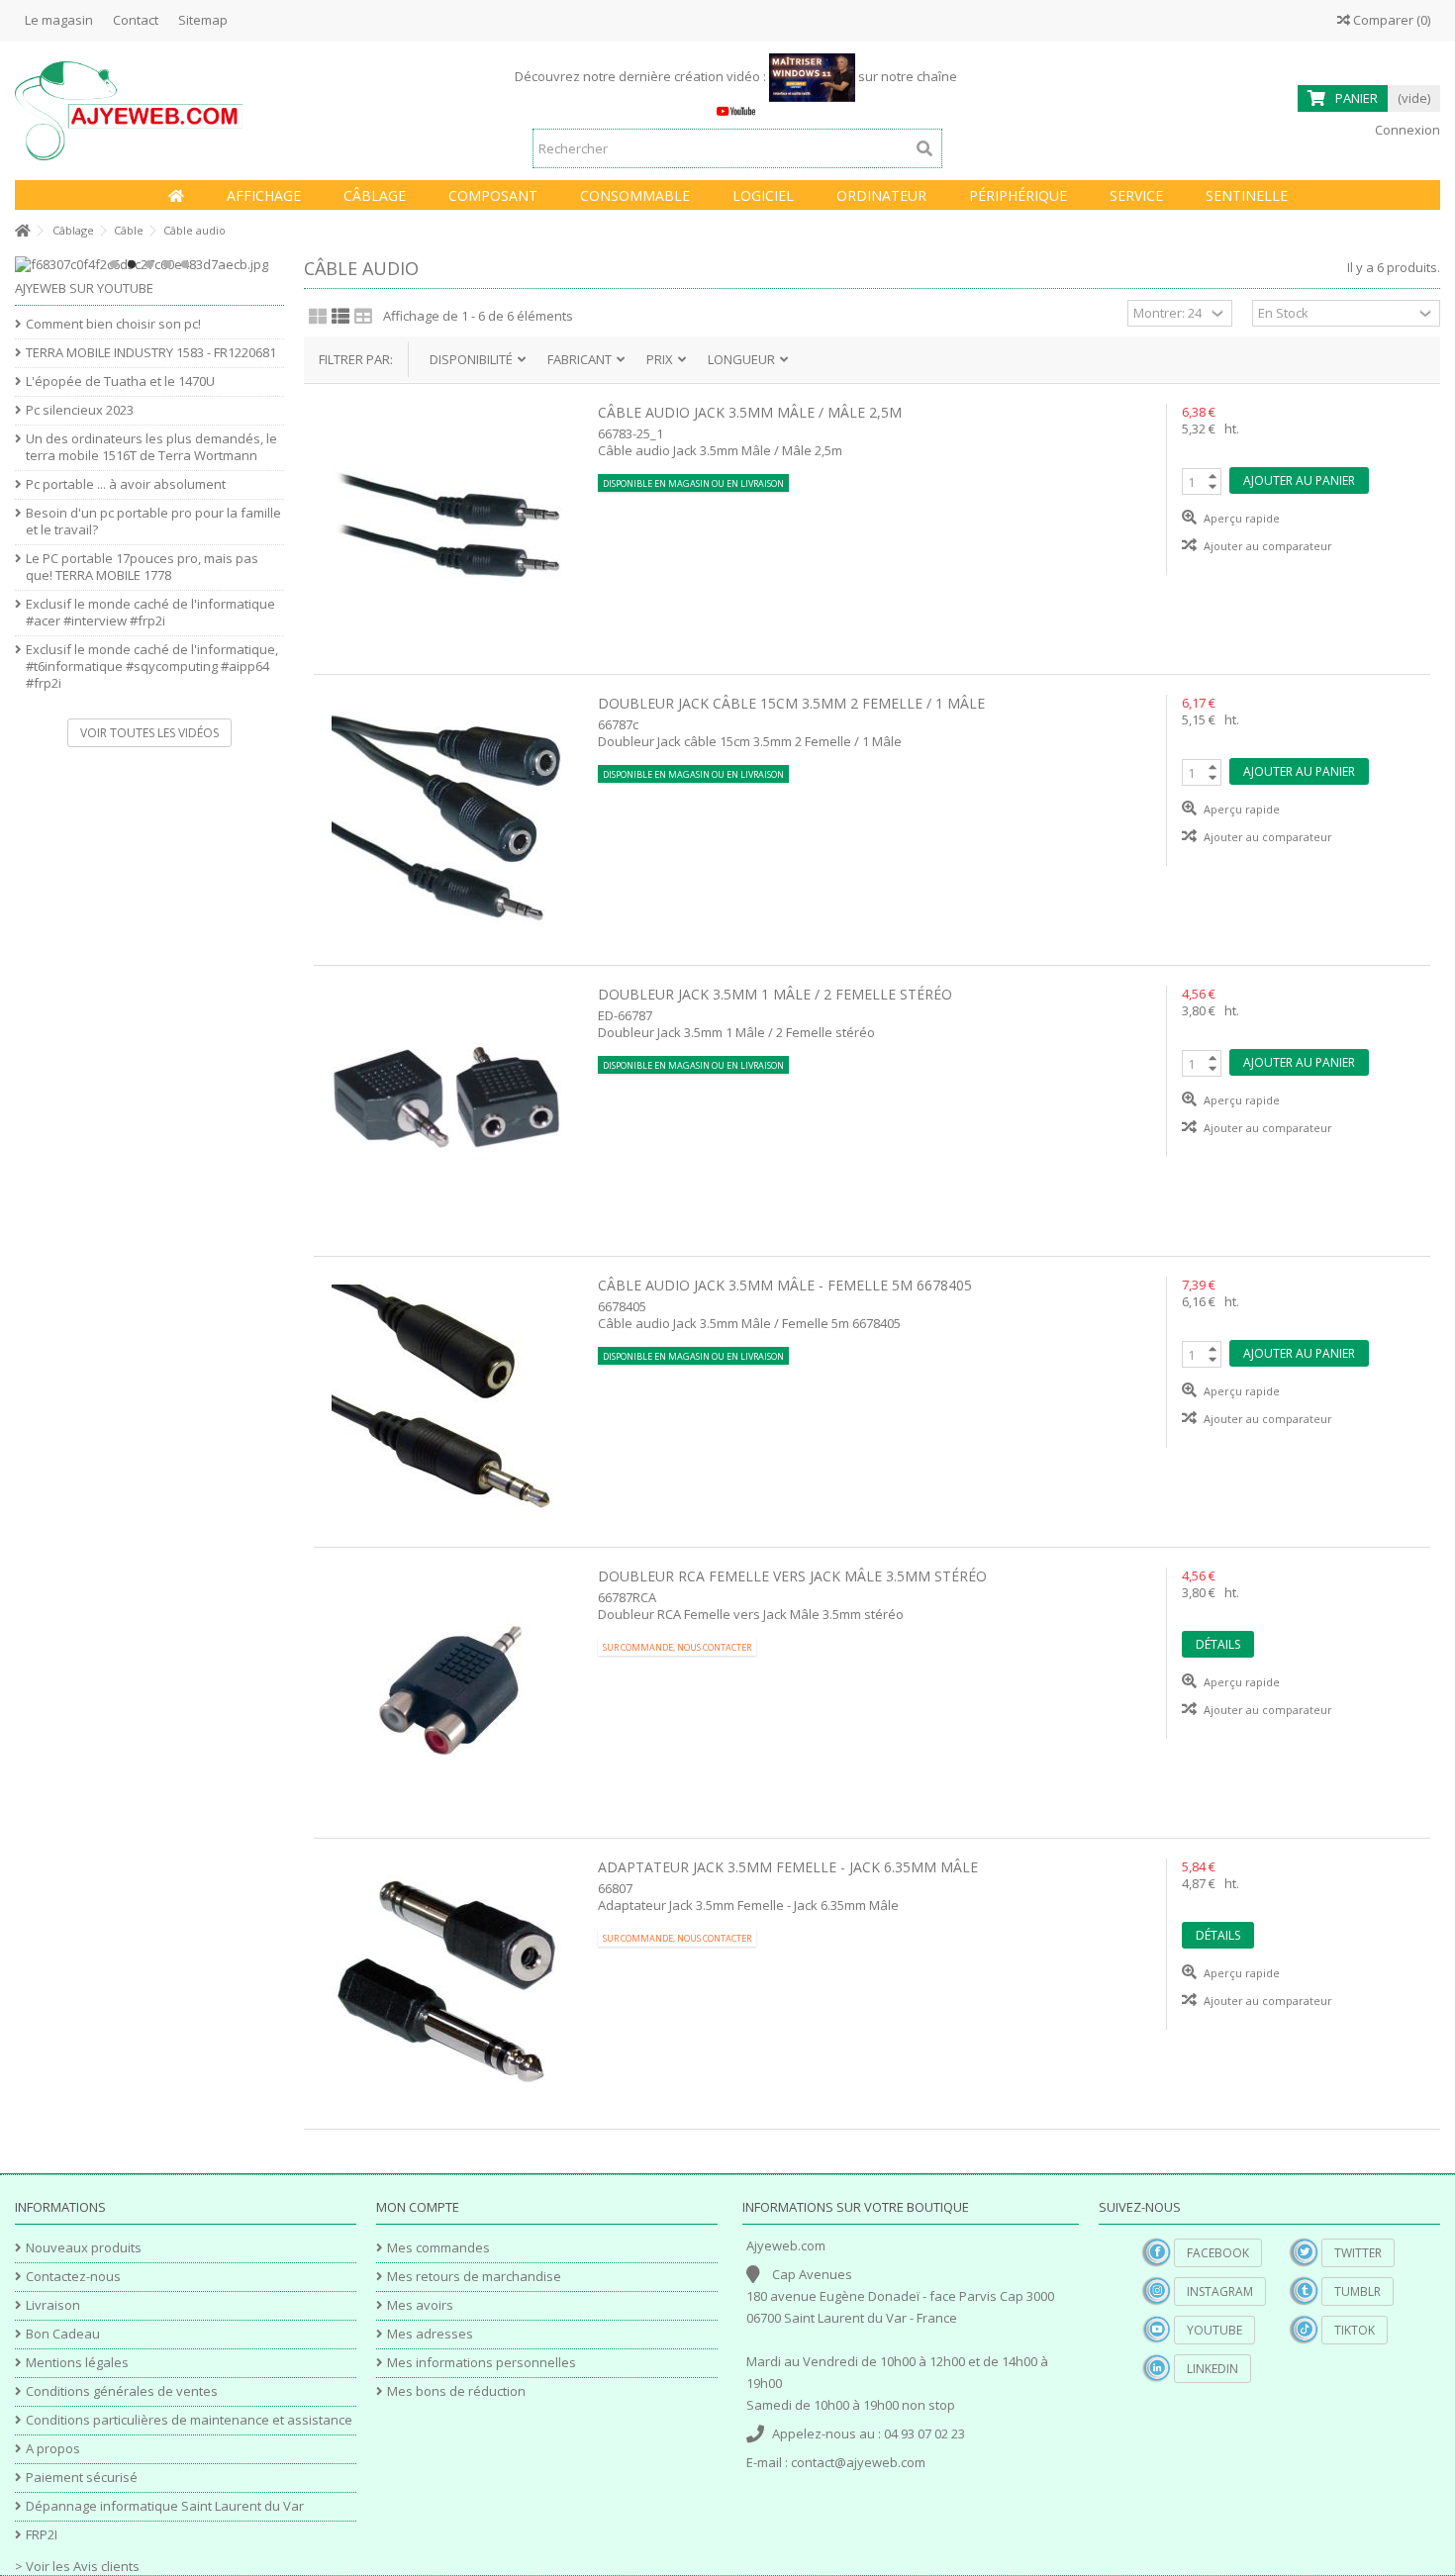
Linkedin (1212, 2369)
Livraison (53, 2305)
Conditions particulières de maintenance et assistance (189, 2420)
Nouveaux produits (84, 2248)
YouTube (1214, 2330)
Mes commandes (438, 2248)
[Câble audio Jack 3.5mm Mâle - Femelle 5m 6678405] (446, 1399)
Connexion (1406, 130)
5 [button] (185, 264)
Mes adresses (430, 2334)
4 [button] (167, 264)
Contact (136, 20)
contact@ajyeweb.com (858, 2462)
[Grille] (318, 316)
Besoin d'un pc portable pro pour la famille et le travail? (153, 522)
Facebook (1218, 2253)
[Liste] (340, 316)
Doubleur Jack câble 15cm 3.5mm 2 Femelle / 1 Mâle (791, 703)
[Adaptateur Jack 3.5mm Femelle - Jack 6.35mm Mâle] (446, 1981)
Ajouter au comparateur (1268, 546)
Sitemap (203, 20)
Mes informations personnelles (482, 2363)
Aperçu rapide (1240, 518)
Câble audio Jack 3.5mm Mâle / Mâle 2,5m (750, 412)
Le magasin (59, 20)
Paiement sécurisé (82, 2478)
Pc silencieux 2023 (80, 410)
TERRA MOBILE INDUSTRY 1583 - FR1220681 (151, 353)
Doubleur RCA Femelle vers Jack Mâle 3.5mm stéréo (792, 1576)
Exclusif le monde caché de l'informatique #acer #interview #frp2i (150, 613)
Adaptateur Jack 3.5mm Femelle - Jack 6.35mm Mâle (788, 1867)
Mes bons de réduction (456, 2391)
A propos (53, 2449)
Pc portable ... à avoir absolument (126, 484)
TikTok (1355, 2330)
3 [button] (149, 264)
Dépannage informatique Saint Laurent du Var (165, 2506)
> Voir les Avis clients (77, 2566)
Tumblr (1358, 2291)
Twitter (1358, 2253)
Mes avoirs (420, 2305)
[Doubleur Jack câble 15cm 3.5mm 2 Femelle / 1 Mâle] (446, 817)
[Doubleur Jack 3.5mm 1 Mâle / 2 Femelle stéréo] (446, 1108)
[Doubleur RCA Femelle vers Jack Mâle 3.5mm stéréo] (446, 1690)
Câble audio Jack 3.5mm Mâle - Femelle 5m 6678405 (785, 1285)
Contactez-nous (73, 2277)
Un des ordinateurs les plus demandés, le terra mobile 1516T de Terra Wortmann (151, 447)
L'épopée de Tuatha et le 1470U (120, 382)
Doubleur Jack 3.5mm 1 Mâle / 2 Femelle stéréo (775, 994)
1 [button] (114, 264)
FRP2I (42, 2535)
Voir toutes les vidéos (149, 733)
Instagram (1220, 2291)
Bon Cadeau (63, 2334)
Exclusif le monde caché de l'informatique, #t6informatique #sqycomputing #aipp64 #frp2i (152, 667)
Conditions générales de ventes (122, 2391)
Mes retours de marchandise (474, 2277)
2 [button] (132, 264)
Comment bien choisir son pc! (113, 324)
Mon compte (418, 2207)
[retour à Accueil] (21, 231)
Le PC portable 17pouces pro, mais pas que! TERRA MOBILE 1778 (142, 567)
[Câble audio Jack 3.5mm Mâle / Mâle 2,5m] (446, 526)
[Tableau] (363, 316)
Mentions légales (77, 2363)
